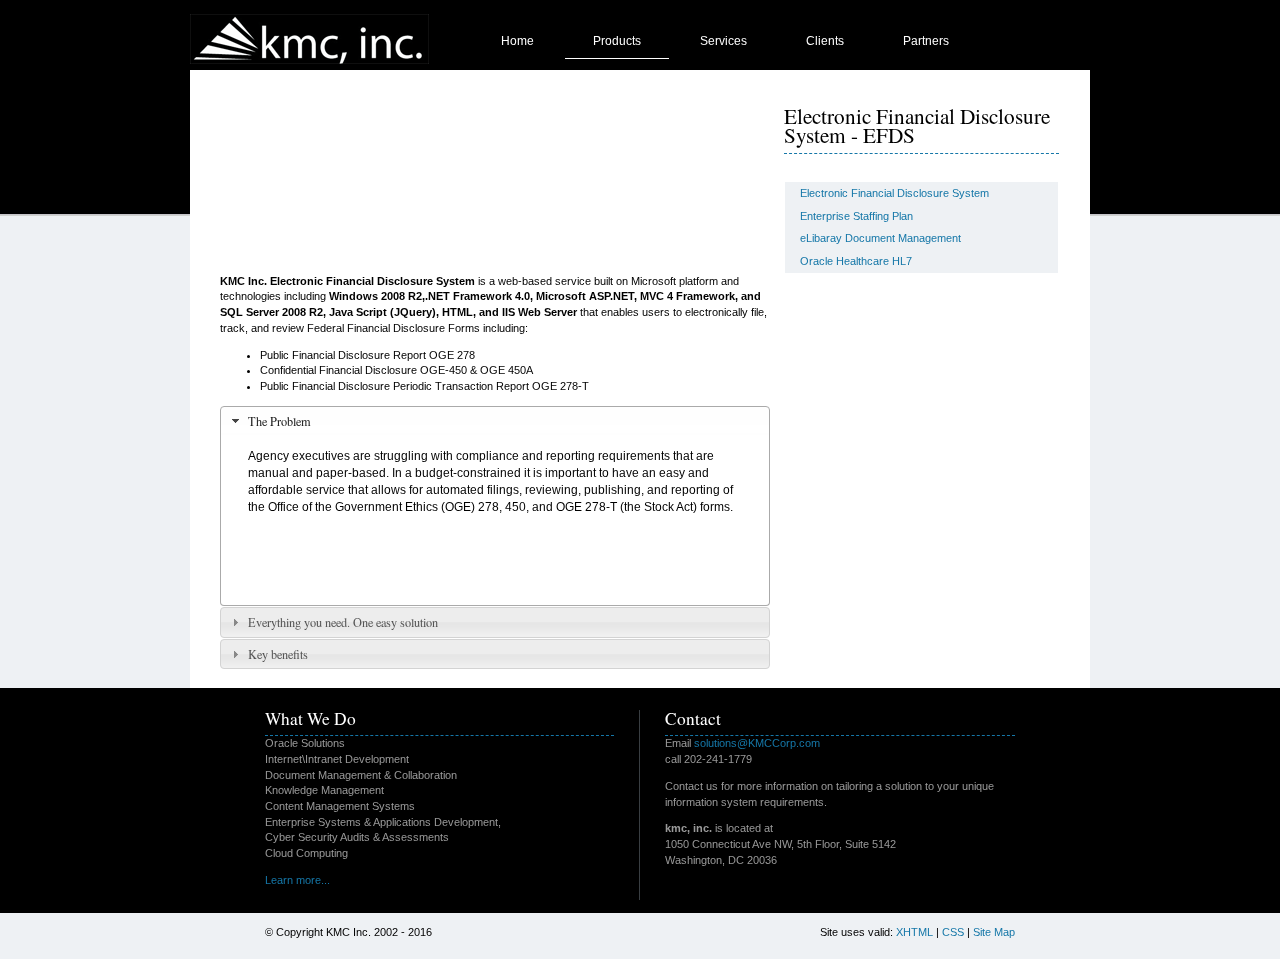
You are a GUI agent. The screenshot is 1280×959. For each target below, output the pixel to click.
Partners (926, 41)
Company (726, 85)
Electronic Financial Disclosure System (894, 193)
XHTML (914, 932)
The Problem (279, 421)
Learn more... (297, 880)
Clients (825, 41)
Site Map (994, 932)
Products (617, 41)
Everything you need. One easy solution (343, 622)
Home (517, 41)
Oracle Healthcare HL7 (856, 261)
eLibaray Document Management (880, 238)
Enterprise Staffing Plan (856, 216)
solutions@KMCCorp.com (757, 743)
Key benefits (278, 654)
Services (723, 41)
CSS (953, 932)
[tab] (495, 421)
